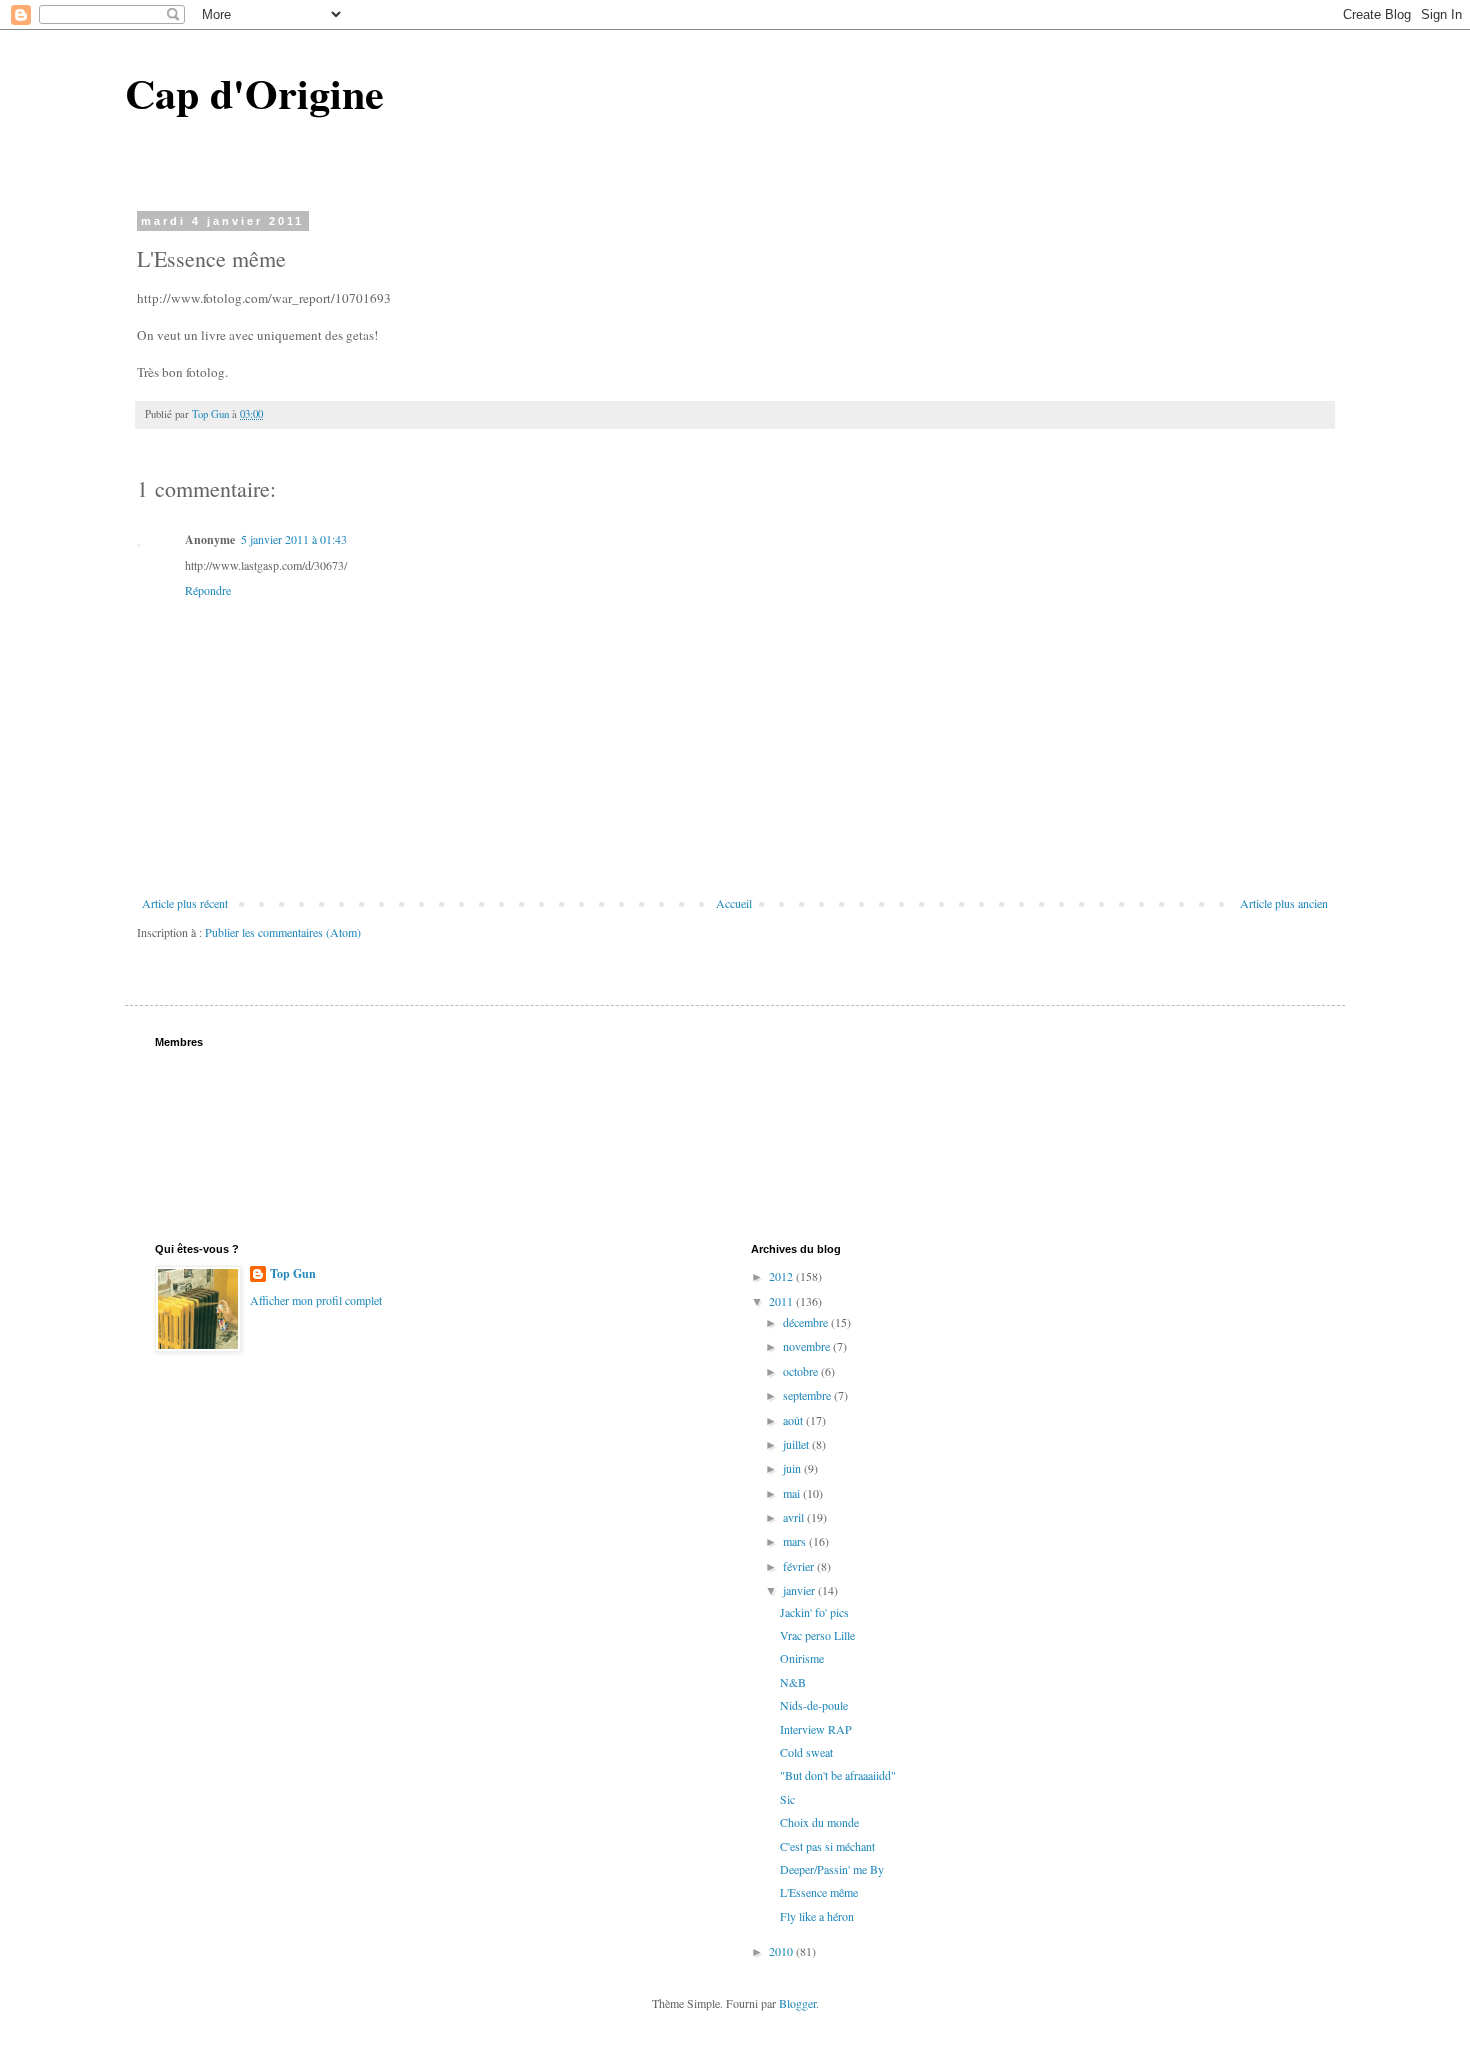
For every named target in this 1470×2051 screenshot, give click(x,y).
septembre (808, 1395)
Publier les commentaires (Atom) (283, 932)
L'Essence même (819, 1892)
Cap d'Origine (254, 92)
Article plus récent (185, 903)
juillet (797, 1444)
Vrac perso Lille (817, 1635)
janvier (800, 1590)
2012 (782, 1276)
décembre (807, 1322)
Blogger (797, 2003)
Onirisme (802, 1658)
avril (795, 1517)
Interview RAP (816, 1729)
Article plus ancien (1284, 903)
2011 (782, 1301)
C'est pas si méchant (827, 1846)
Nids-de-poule (814, 1705)
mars (796, 1541)
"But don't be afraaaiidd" (838, 1775)
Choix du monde (819, 1822)
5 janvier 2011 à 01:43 (294, 539)
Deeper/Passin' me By (832, 1869)
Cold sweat (806, 1752)
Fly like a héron (817, 1916)
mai (793, 1493)
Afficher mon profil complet (316, 1300)
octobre (802, 1371)
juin (793, 1468)
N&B (793, 1682)
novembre (808, 1346)
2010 (782, 1951)
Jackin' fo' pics (814, 1612)
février (800, 1566)
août (794, 1420)
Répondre (208, 590)
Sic (787, 1799)
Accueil (734, 903)
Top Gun (293, 1274)
